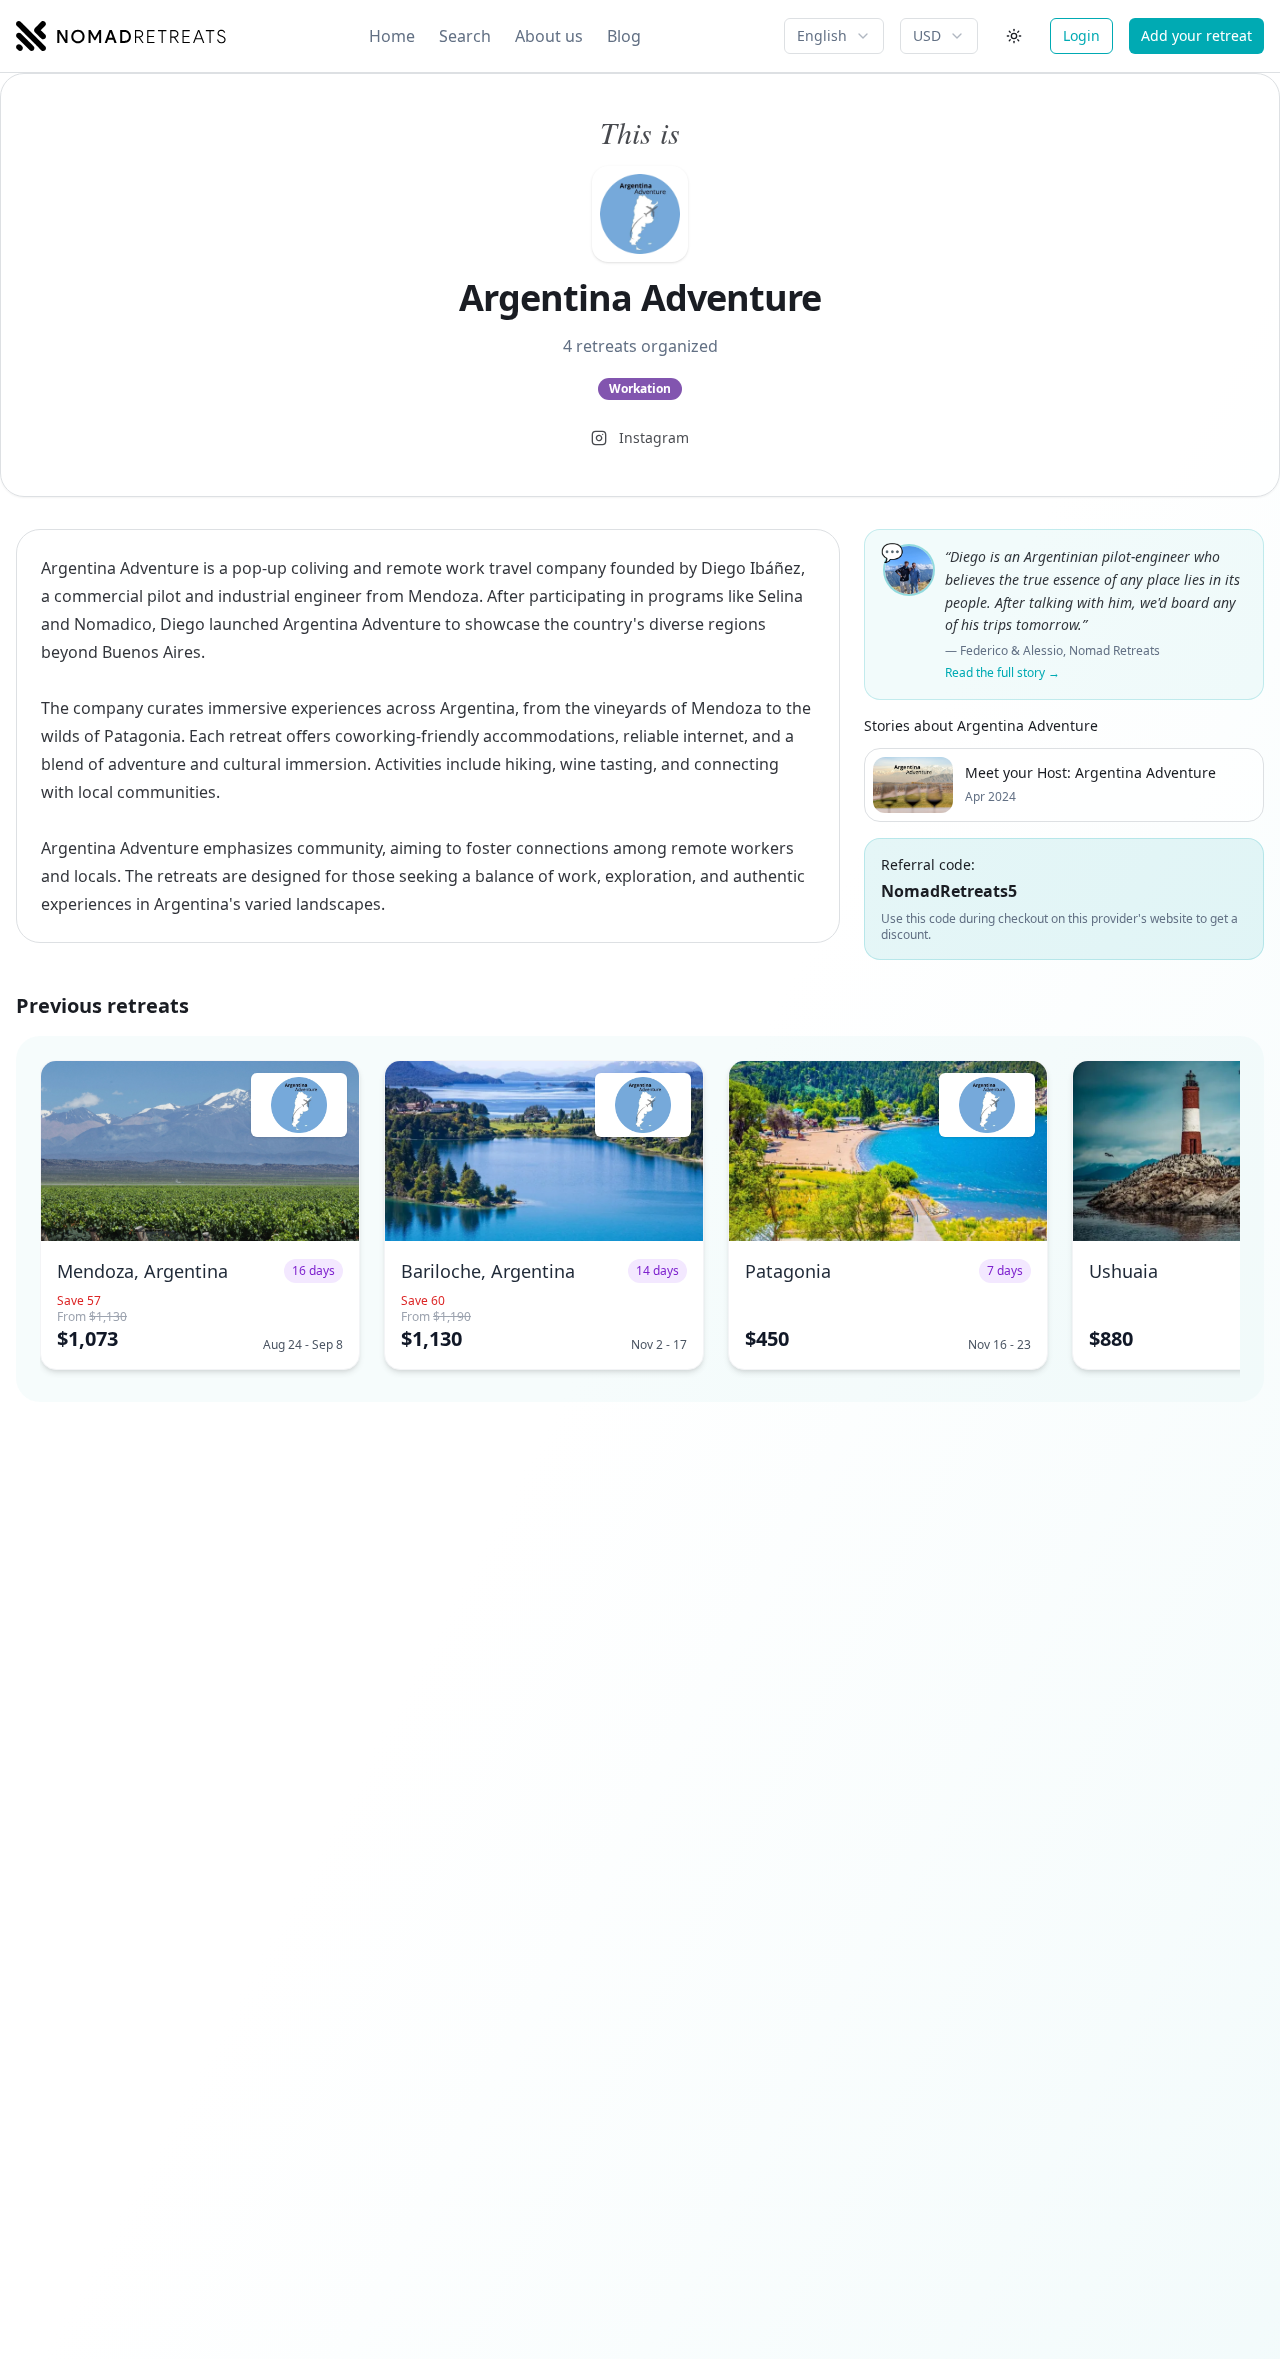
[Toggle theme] (1014, 36)
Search (465, 36)
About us (549, 36)
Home (392, 36)
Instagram (654, 437)
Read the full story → (1002, 673)
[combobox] (834, 36)
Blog (624, 36)
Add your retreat (1196, 35)
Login (1081, 35)
